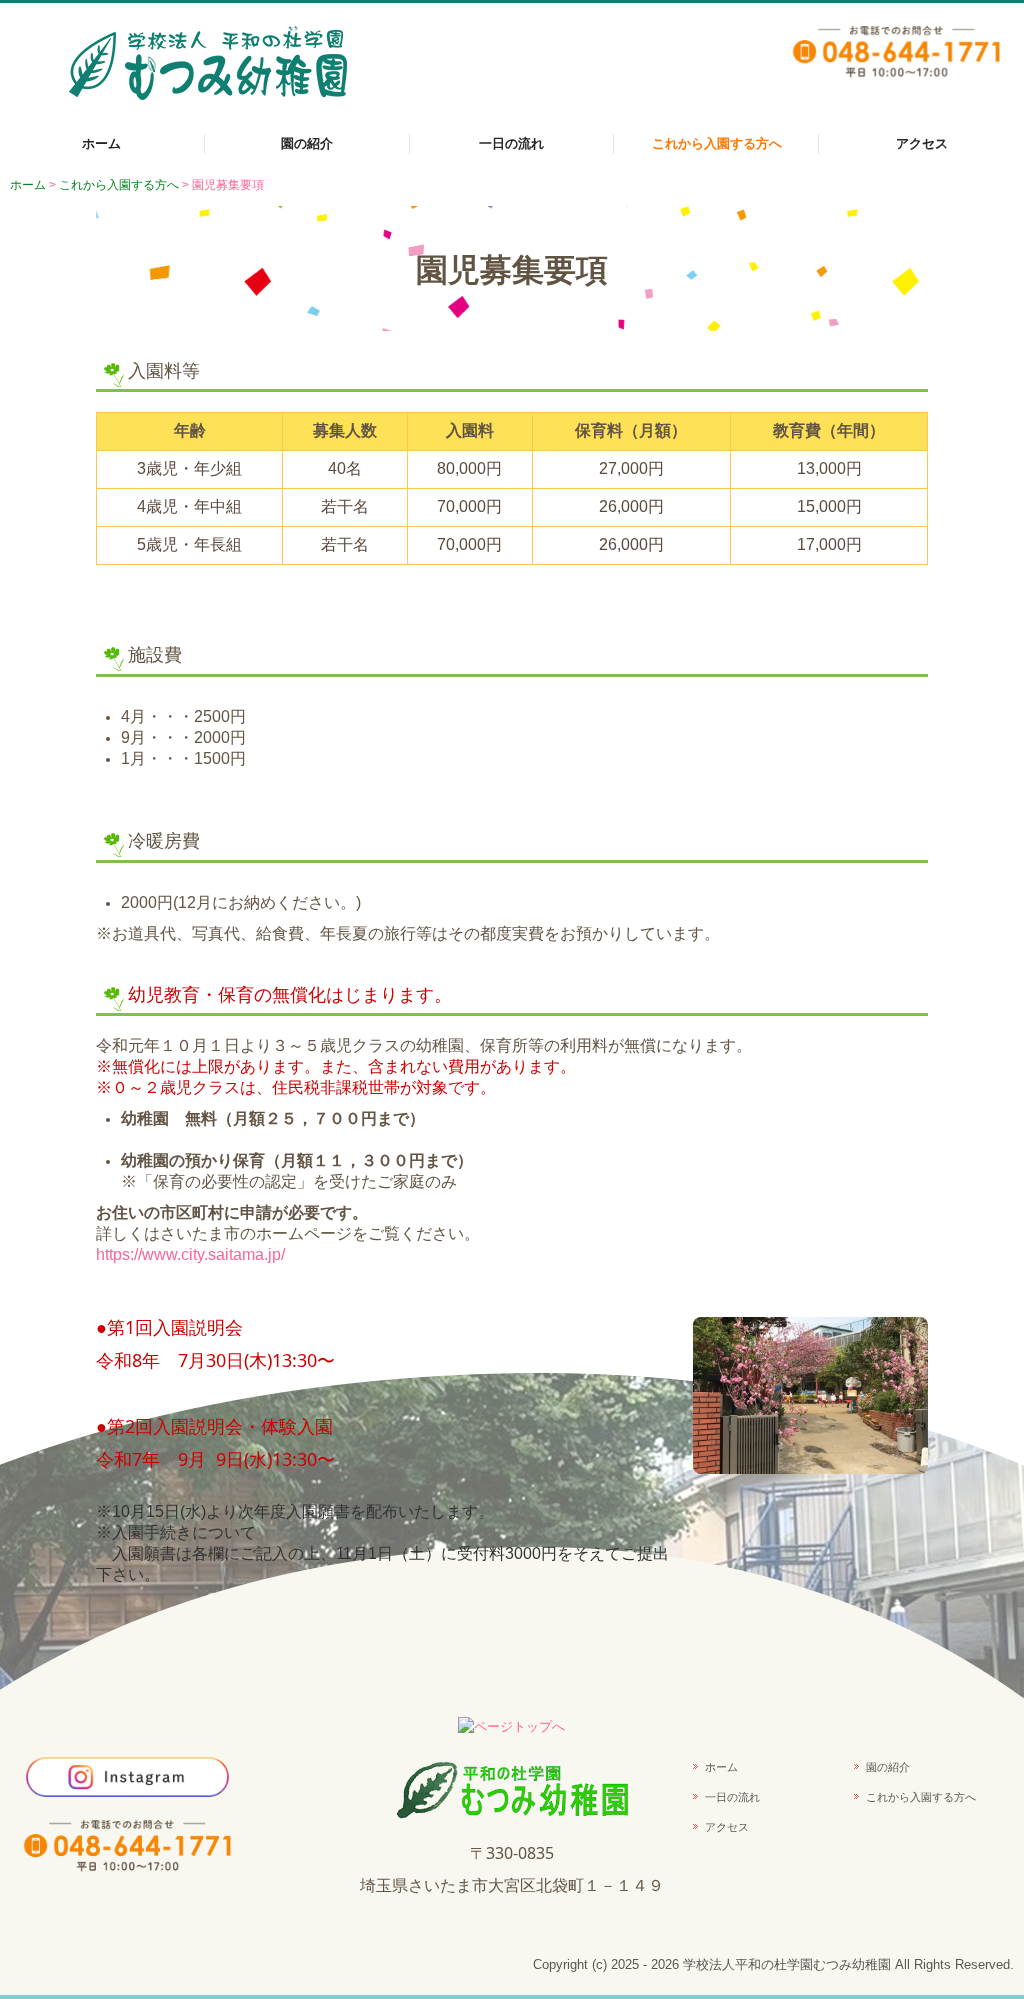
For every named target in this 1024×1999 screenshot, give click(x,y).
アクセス (922, 143)
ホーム (101, 143)
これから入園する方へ (717, 143)
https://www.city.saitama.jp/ (190, 1254)
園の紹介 (307, 143)
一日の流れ (511, 143)
